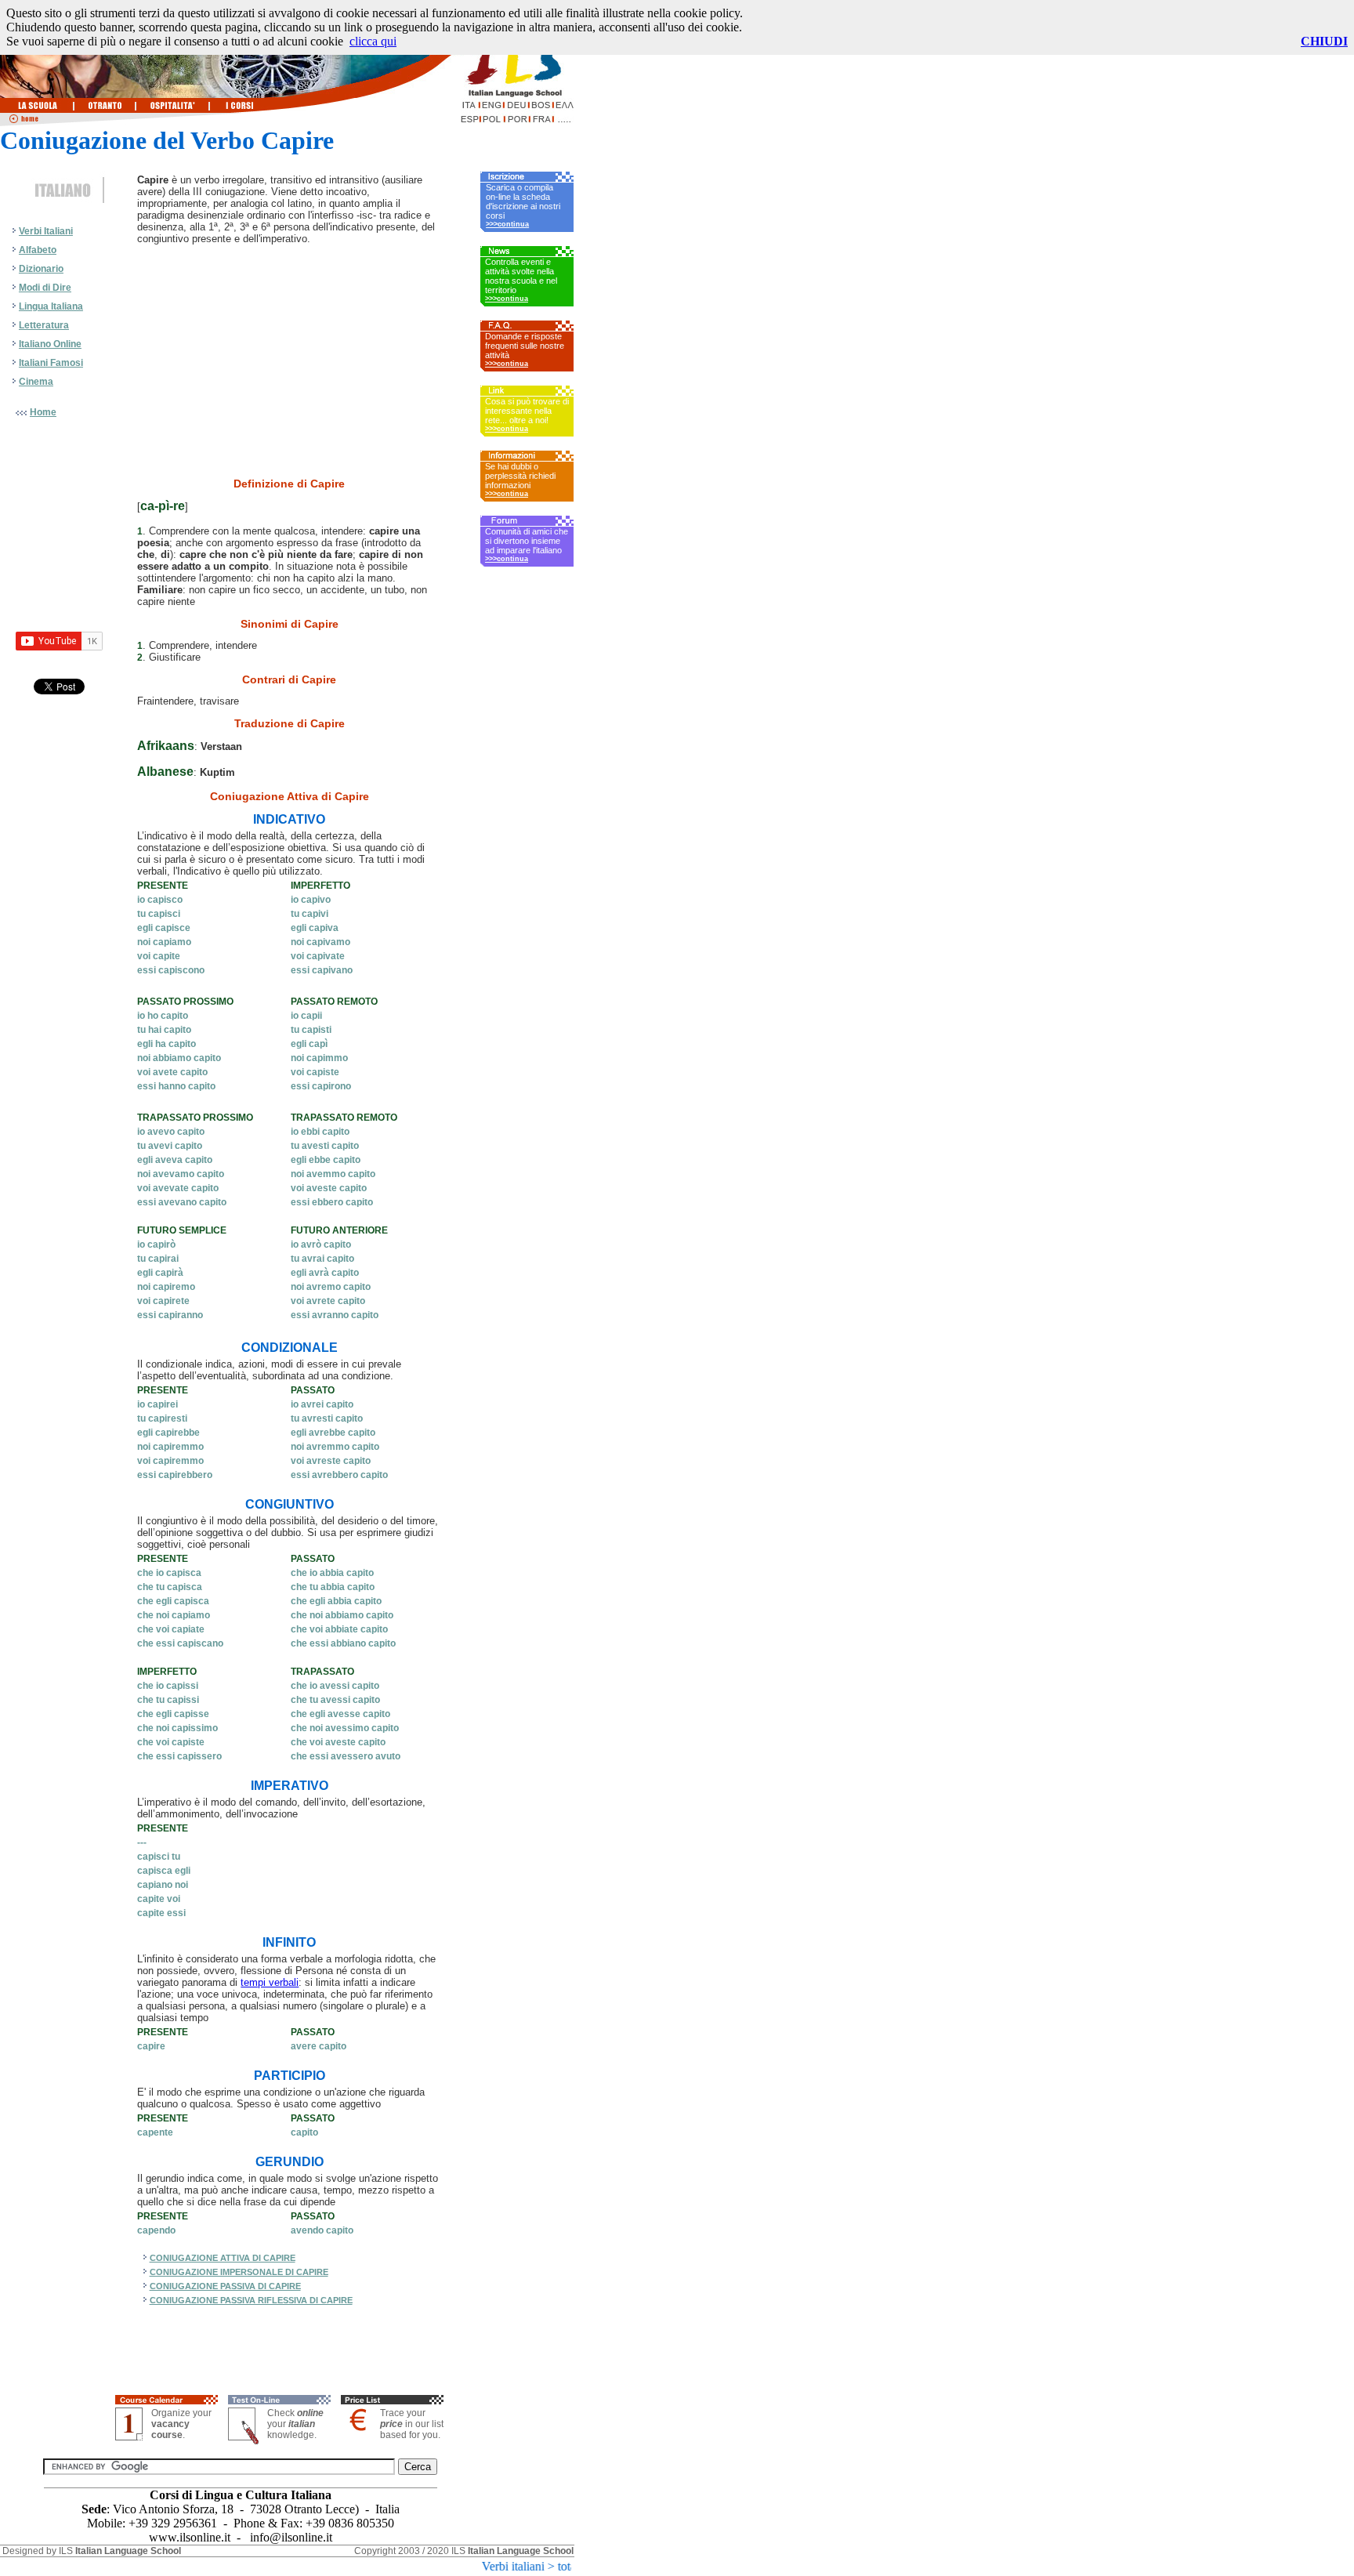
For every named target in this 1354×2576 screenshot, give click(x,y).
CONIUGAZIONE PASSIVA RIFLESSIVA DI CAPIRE (251, 2300)
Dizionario (41, 269)
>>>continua (507, 224)
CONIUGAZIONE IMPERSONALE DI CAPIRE (239, 2272)
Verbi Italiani (46, 231)
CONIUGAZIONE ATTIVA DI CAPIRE (223, 2258)
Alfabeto (38, 250)
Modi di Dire (45, 288)
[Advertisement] (59, 758)
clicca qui (373, 41)
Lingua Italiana (51, 306)
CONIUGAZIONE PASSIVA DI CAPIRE (225, 2286)
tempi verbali (270, 1982)
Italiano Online (50, 344)
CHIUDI (1324, 41)
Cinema (36, 382)
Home (43, 412)
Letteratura (44, 325)
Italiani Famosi (51, 363)
